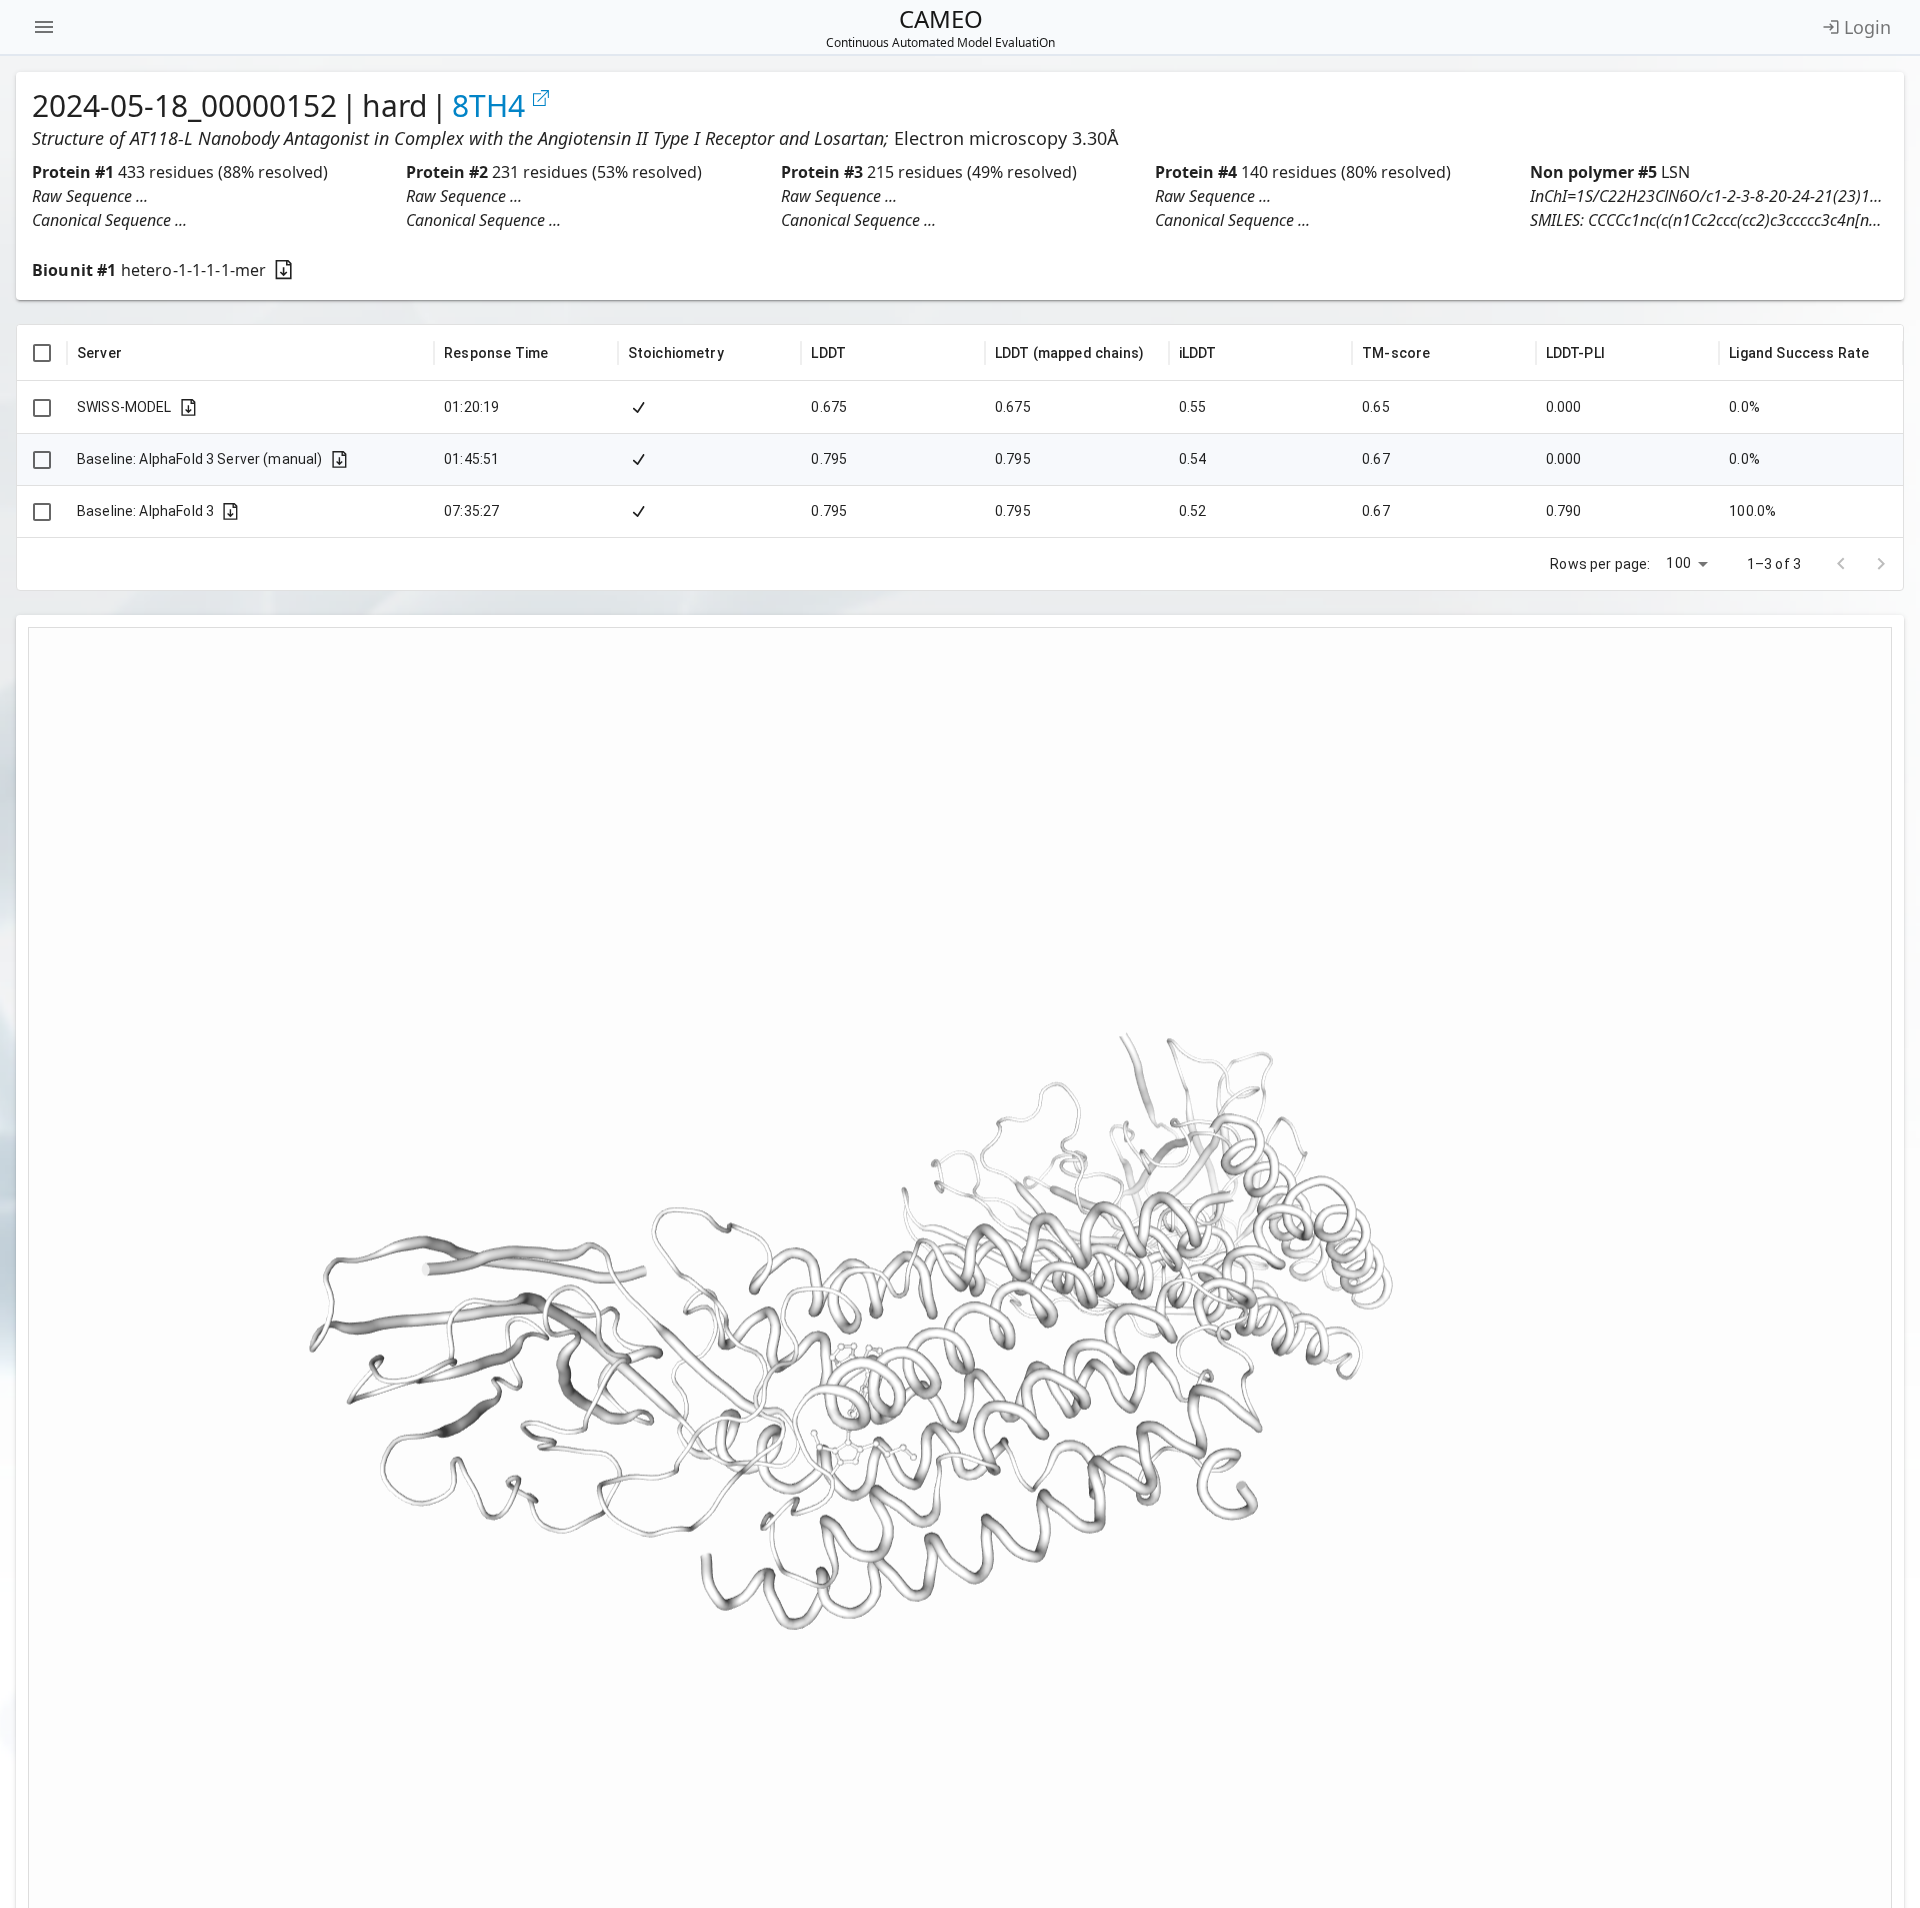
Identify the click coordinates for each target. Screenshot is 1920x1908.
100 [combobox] (1678, 563)
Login (1867, 27)
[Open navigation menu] (44, 27)
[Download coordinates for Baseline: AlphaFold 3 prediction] (230, 511)
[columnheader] (42, 353)
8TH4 (488, 106)
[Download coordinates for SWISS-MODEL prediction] (188, 407)
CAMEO (940, 27)
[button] (211, 196)
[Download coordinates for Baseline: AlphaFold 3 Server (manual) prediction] (339, 459)
